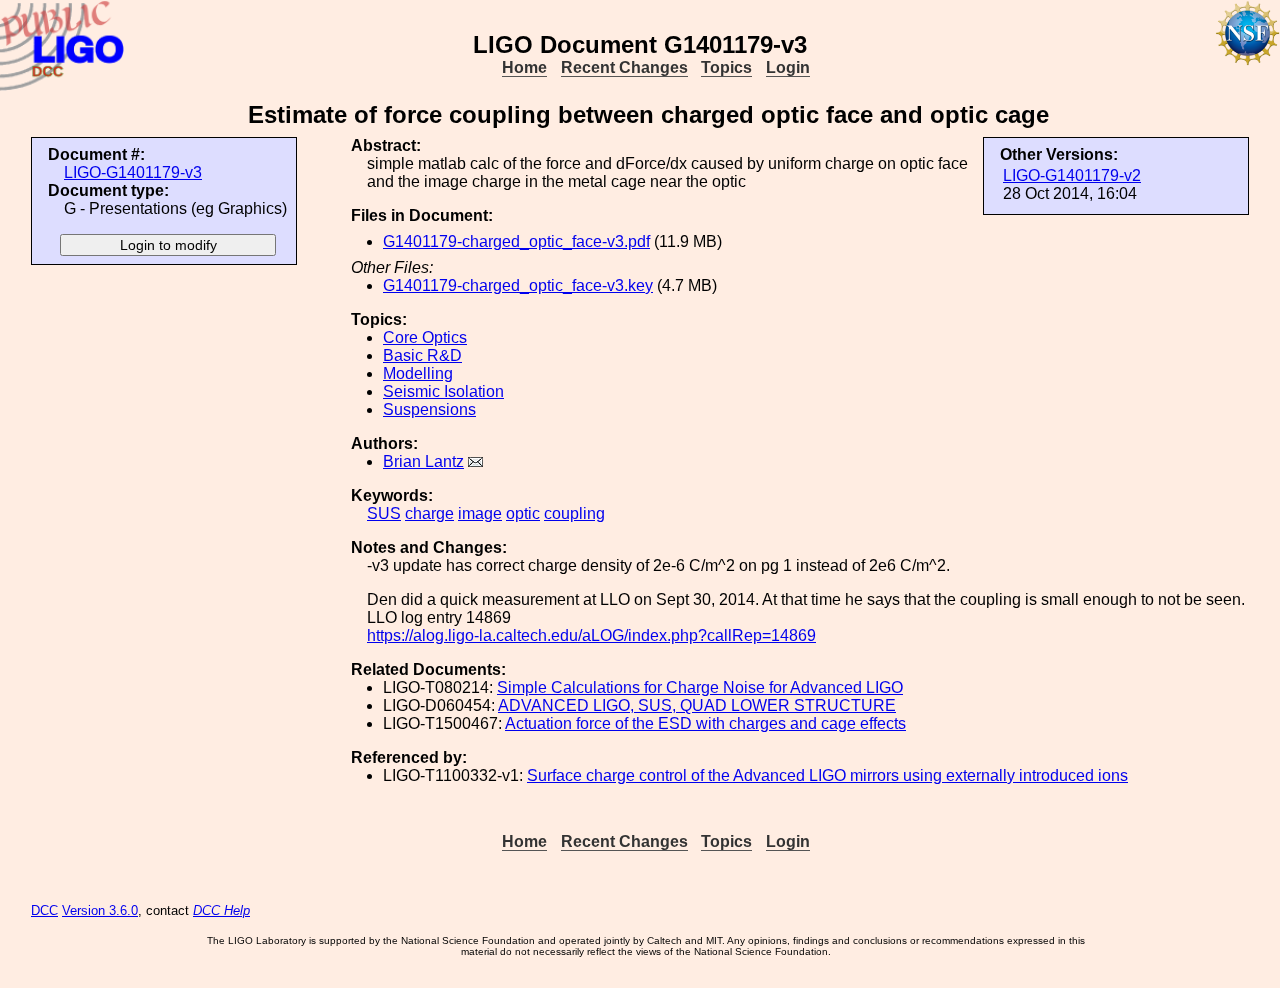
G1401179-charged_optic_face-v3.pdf (516, 241)
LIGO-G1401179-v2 (1072, 175)
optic (523, 513)
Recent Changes (624, 67)
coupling (574, 513)
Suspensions (429, 409)
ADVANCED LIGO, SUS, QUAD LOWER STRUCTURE (697, 705)
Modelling (418, 373)
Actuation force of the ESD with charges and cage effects (705, 723)
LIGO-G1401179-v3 (133, 172)
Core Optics (425, 337)
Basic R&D (422, 355)
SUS (384, 513)
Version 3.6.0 (100, 910)
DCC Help (221, 910)
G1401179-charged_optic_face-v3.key (518, 285)
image (480, 513)
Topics (726, 67)
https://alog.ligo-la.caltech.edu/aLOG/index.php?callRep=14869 (591, 635)
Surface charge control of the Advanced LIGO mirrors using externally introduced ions (827, 775)
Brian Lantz (423, 461)
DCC (44, 910)
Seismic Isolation (443, 391)
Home (524, 67)
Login (788, 67)
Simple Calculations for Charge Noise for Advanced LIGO (700, 687)
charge (429, 513)
